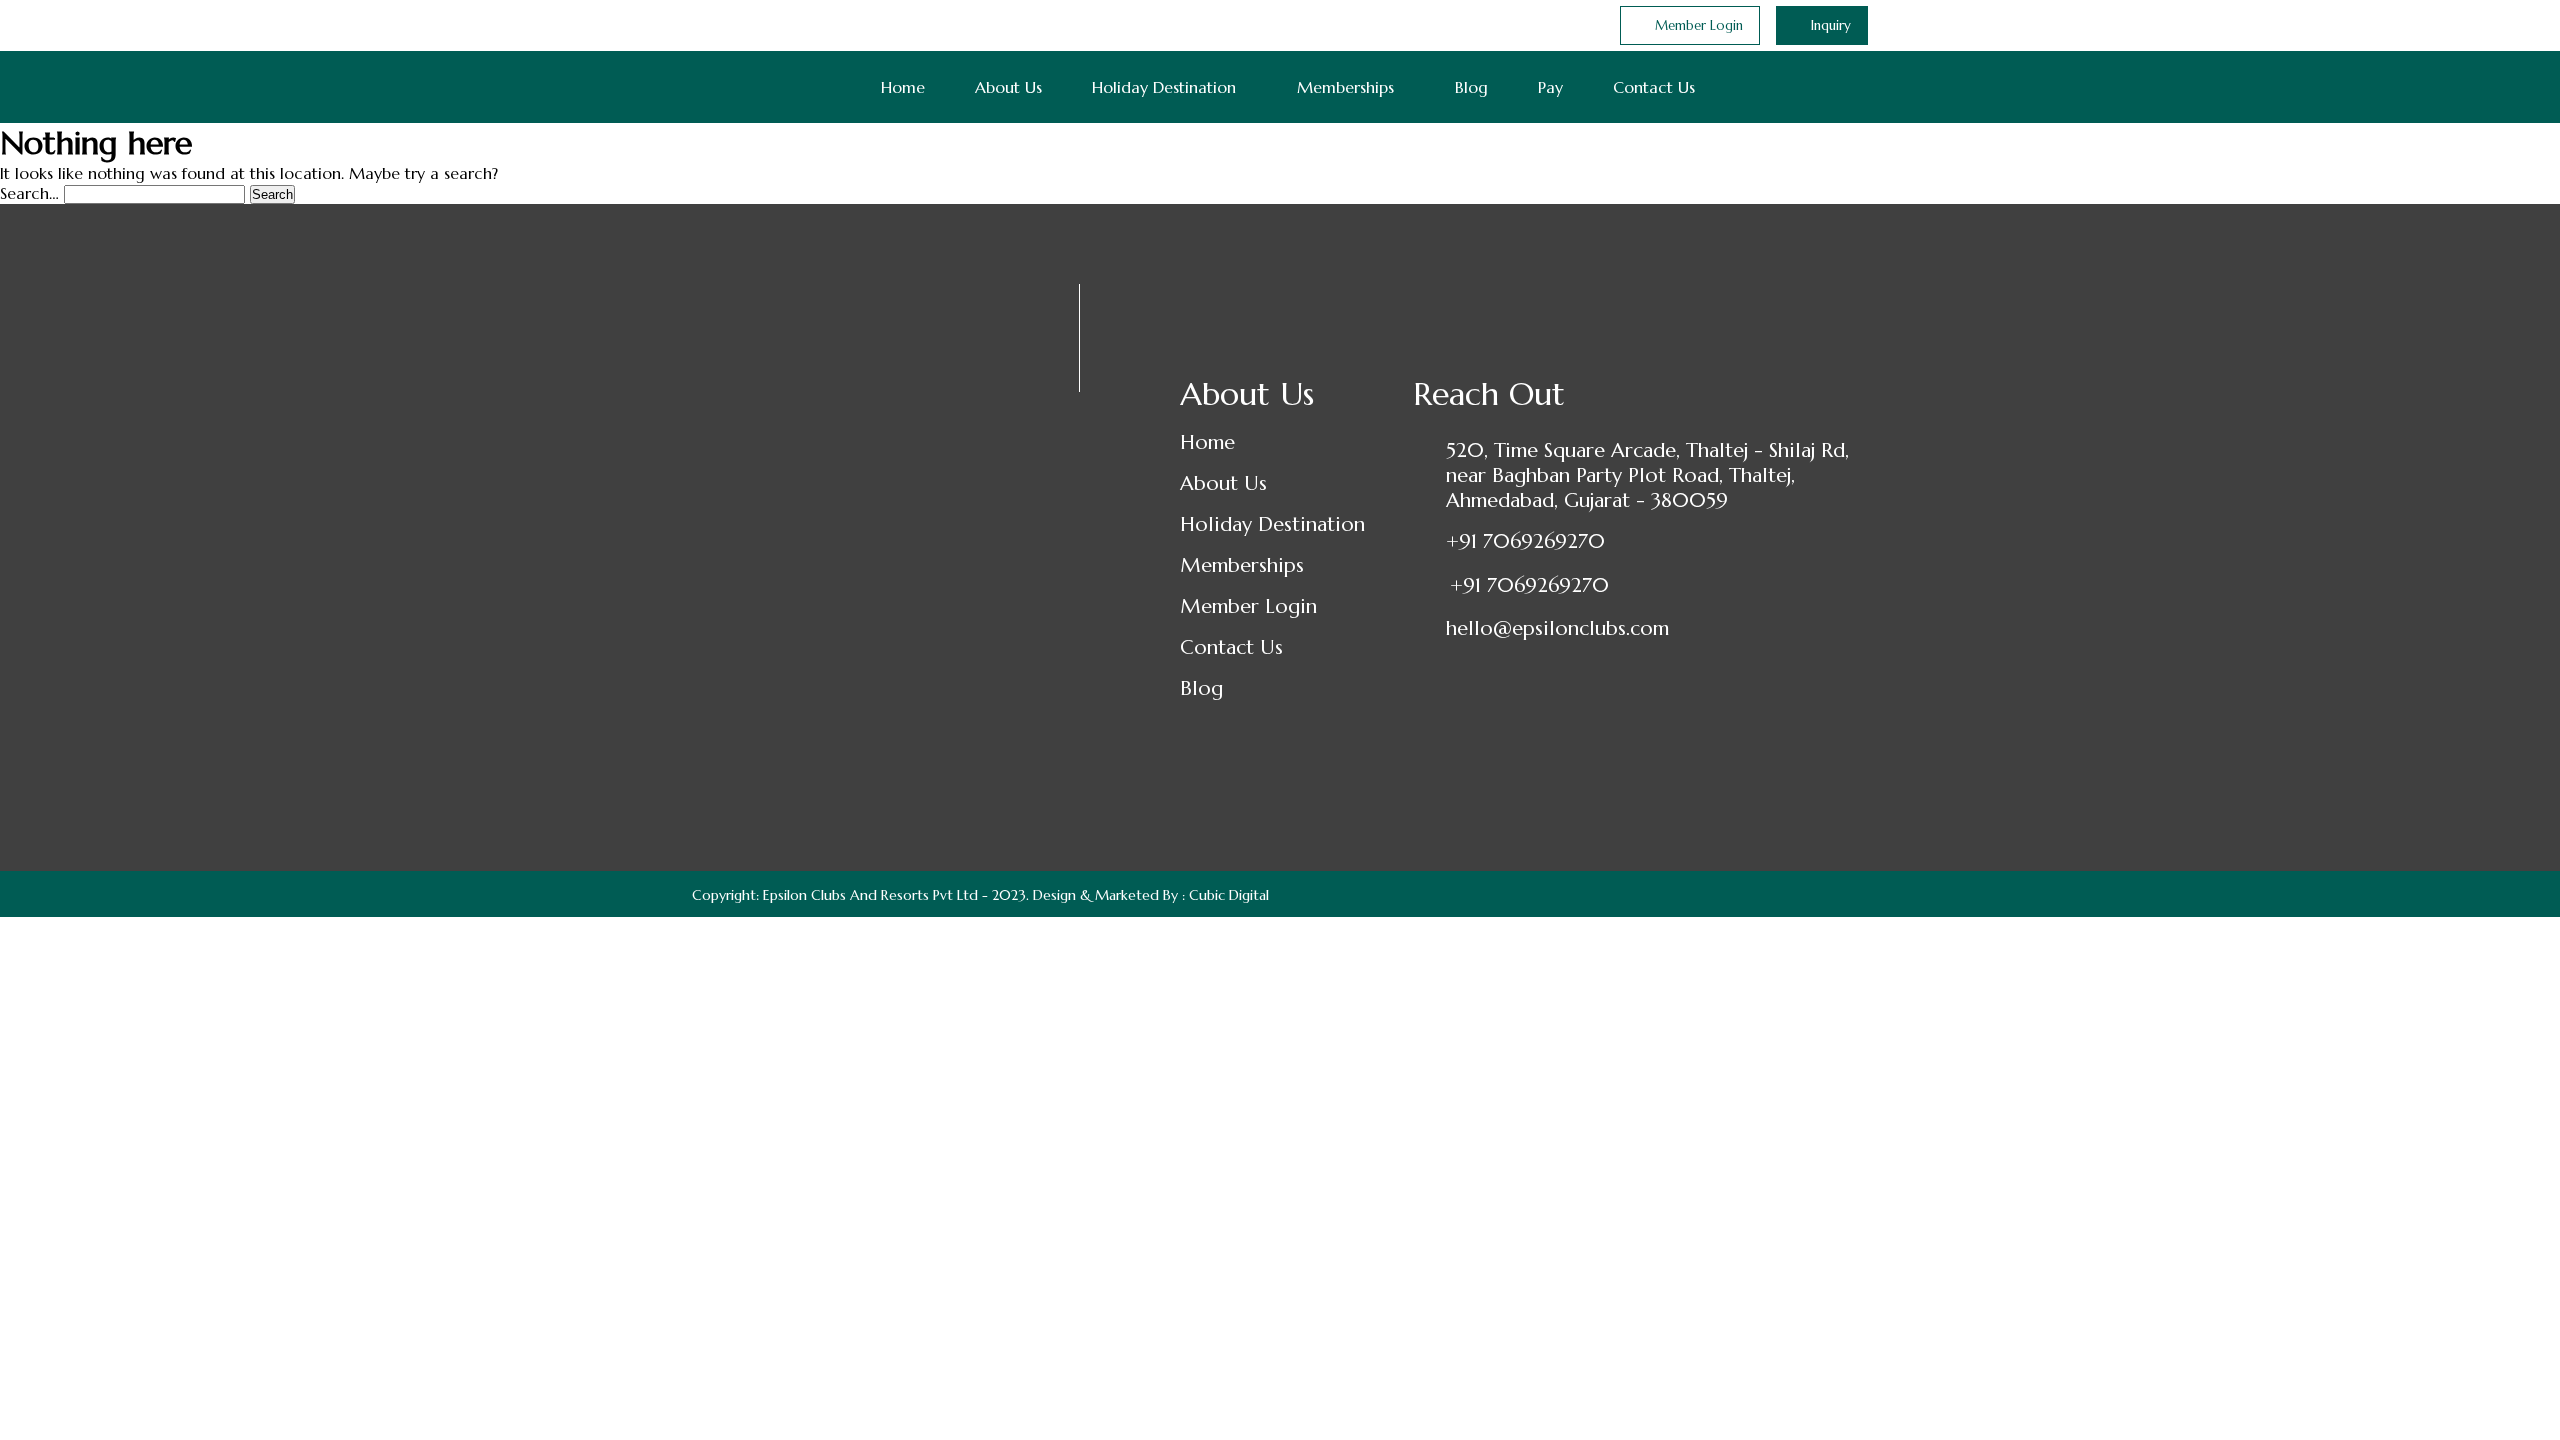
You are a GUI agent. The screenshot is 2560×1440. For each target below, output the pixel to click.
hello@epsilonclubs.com (1557, 628)
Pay (1550, 87)
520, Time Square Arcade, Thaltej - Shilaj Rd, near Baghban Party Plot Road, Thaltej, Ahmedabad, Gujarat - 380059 (1647, 475)
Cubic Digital (1229, 895)
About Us (1008, 87)
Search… (29, 193)
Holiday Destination (1164, 87)
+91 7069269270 (1525, 541)
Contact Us (1654, 87)
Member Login (1248, 606)
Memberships (1345, 87)
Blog (1471, 87)
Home (903, 87)
